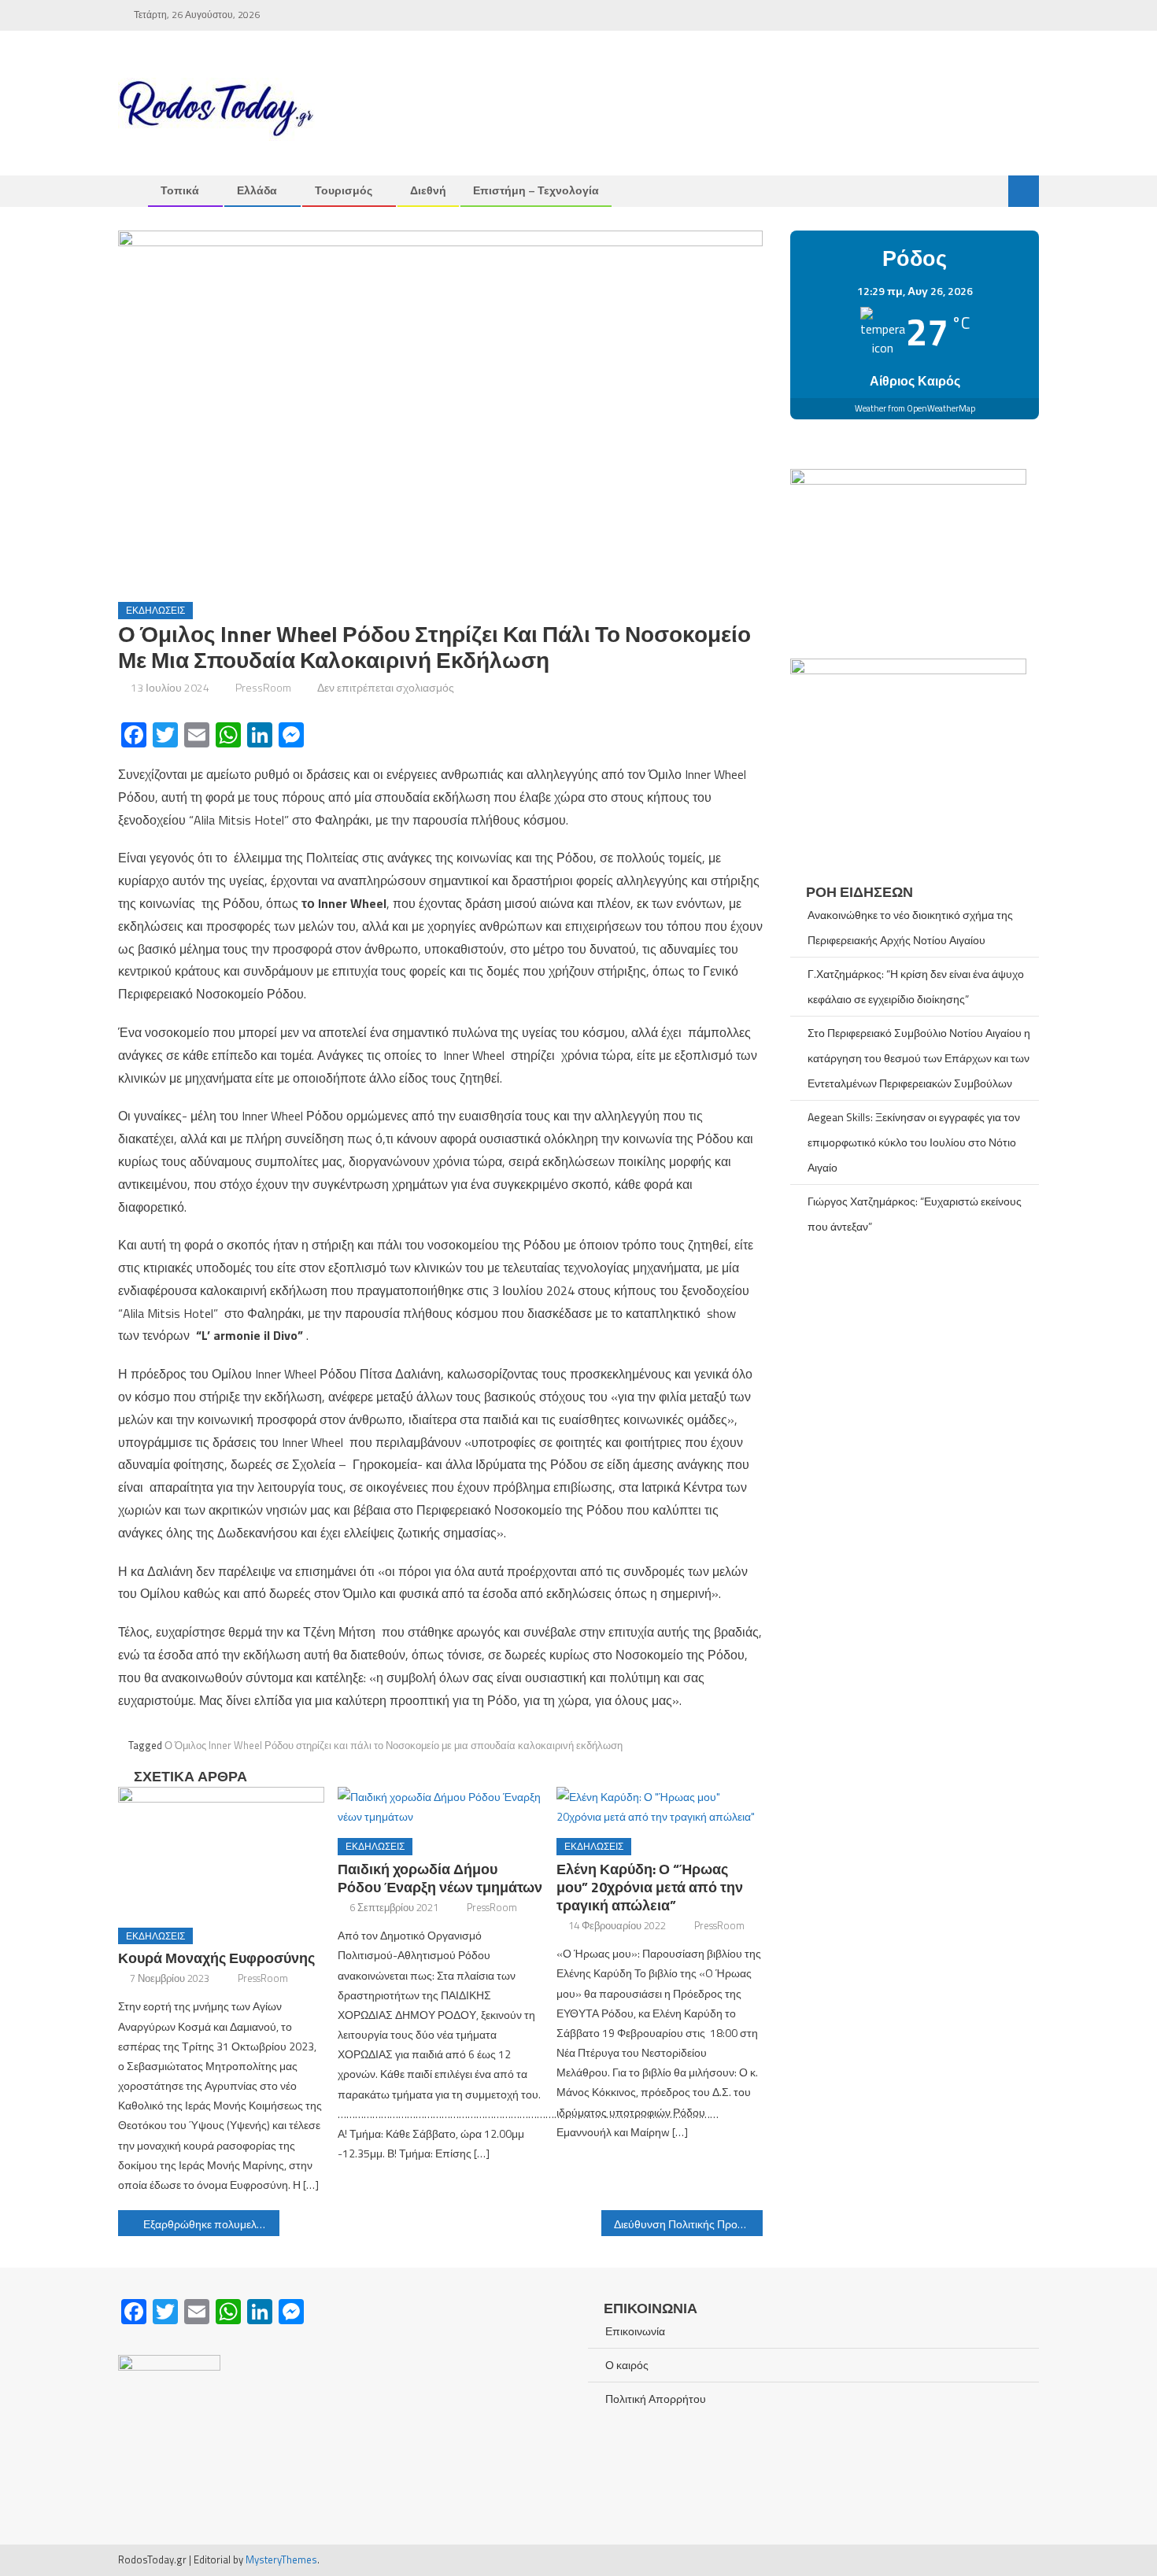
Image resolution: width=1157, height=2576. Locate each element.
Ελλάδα (257, 190)
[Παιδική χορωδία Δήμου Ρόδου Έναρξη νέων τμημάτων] (441, 1807)
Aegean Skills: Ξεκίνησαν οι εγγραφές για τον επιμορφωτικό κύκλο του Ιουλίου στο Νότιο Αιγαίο (914, 1142)
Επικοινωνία (635, 2331)
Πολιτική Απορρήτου (656, 2399)
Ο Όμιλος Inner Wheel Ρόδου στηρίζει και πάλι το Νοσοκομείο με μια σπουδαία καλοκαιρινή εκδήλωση (394, 1745)
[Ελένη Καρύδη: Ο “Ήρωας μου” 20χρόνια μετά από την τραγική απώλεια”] (660, 1807)
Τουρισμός (344, 190)
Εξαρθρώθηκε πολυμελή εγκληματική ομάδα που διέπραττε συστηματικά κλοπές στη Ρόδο (211, 2224)
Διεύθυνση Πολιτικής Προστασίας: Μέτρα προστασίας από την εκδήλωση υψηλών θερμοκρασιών (688, 2224)
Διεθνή (428, 190)
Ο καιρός (627, 2365)
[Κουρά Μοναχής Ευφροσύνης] (221, 1851)
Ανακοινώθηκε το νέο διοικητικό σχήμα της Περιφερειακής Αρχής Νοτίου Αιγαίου (910, 927)
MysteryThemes (281, 2559)
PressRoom (263, 687)
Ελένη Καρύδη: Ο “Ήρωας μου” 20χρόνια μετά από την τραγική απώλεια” (650, 1887)
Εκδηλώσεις (155, 610)
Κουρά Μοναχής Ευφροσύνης (216, 1958)
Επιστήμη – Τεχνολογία (536, 190)
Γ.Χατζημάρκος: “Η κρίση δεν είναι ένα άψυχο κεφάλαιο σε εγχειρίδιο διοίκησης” (916, 986)
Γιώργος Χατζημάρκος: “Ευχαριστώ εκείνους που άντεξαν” (915, 1214)
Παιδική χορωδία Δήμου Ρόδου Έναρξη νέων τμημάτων (440, 1878)
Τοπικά (180, 190)
